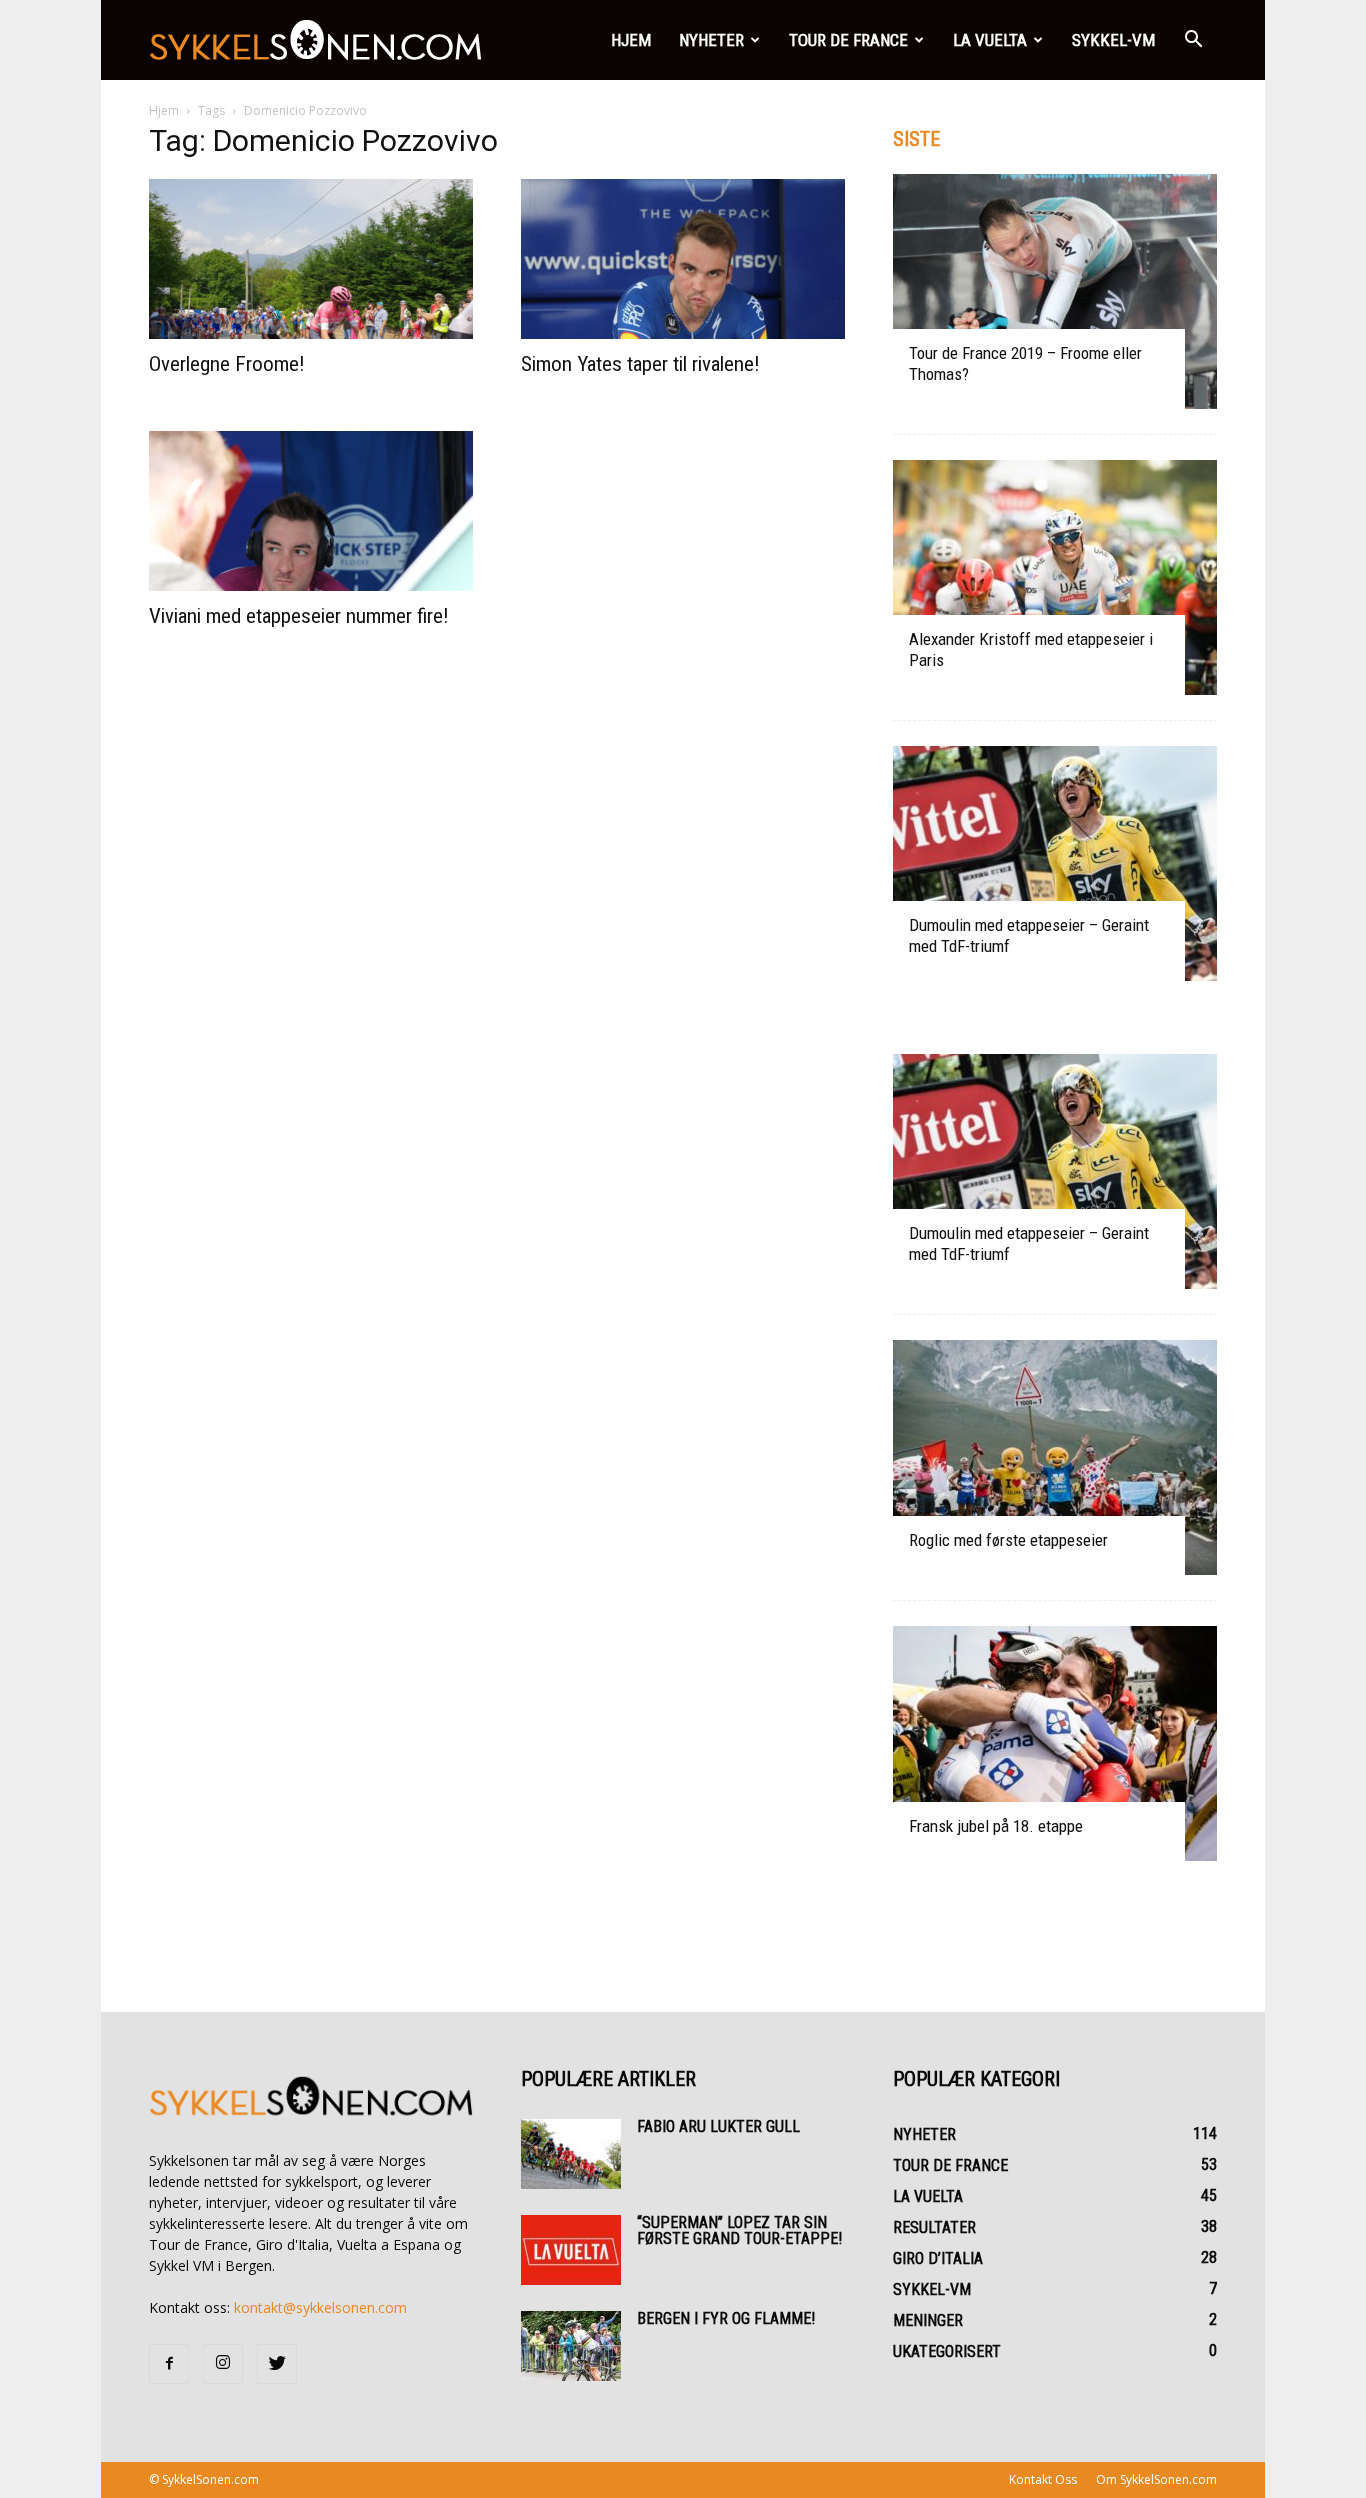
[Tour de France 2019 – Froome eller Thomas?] (1055, 291)
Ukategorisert (947, 2351)
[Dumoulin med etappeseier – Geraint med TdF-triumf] (1055, 863)
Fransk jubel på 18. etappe (996, 1826)
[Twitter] (277, 2364)
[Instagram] (223, 2364)
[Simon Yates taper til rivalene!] (683, 259)
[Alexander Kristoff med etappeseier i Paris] (1055, 577)
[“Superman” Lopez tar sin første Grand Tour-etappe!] (571, 2250)
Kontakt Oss (1043, 2479)
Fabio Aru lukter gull (718, 2126)
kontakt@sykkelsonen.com (320, 2307)
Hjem (631, 40)
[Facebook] (169, 2364)
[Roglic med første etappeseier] (1055, 1457)
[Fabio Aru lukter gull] (571, 2154)
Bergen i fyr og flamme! (726, 2318)
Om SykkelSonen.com (1156, 2479)
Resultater (934, 2227)
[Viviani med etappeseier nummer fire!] (311, 511)
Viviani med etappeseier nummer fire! (299, 616)
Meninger (928, 2320)
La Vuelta (990, 40)
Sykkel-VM (1113, 40)
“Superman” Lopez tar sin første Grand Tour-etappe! (739, 2230)
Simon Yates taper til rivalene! (640, 364)
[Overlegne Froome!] (311, 259)
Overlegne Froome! (227, 364)
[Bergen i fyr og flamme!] (571, 2346)
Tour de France (848, 40)
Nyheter (711, 40)
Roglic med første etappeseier (1008, 1540)
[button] (1193, 40)
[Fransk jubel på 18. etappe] (1055, 1743)
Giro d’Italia (938, 2258)
